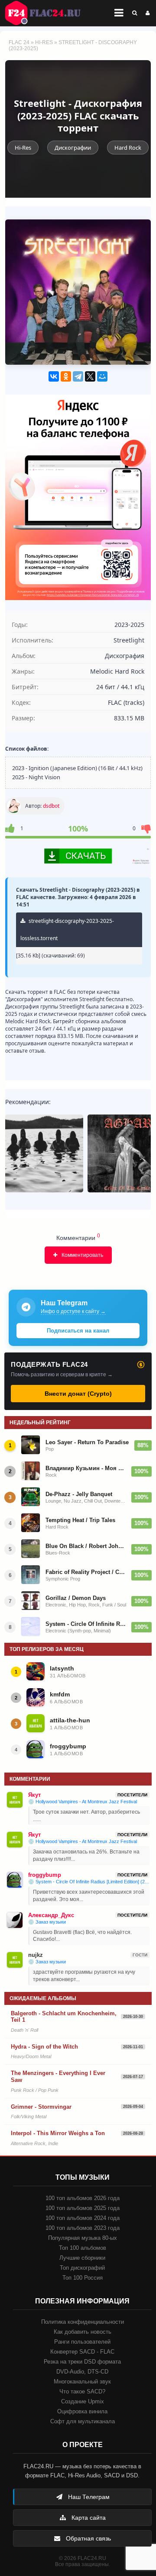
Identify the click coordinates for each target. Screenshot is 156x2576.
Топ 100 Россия (83, 2278)
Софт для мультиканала (83, 2421)
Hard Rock (128, 148)
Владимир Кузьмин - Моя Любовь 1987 (86, 1468)
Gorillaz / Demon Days (76, 1598)
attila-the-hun (70, 1720)
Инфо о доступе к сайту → (73, 1311)
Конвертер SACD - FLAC (82, 2352)
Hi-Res (44, 42)
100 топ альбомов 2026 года (83, 2198)
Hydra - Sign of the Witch (44, 2047)
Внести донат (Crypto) (78, 1394)
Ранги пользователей (82, 2342)
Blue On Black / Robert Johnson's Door (86, 1546)
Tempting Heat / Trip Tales (80, 1520)
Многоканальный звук (82, 2382)
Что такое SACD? (82, 2391)
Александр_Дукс (51, 1915)
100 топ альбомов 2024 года (83, 2218)
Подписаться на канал (78, 1331)
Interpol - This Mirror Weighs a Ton (58, 2133)
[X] (90, 376)
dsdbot (51, 806)
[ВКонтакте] (54, 376)
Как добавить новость (83, 2332)
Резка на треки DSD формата (82, 2362)
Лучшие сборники (82, 2258)
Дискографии (73, 148)
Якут (34, 1795)
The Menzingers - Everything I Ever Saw (58, 2077)
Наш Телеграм (88, 2497)
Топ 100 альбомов (83, 2248)
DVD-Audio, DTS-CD (82, 2372)
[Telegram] (78, 376)
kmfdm (60, 1694)
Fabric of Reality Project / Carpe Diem (86, 1572)
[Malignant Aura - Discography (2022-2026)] (44, 1153)
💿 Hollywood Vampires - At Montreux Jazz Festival (83, 1802)
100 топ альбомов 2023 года (83, 2228)
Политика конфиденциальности (83, 2322)
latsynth (62, 1668)
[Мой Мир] (102, 376)
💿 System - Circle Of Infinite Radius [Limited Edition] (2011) (89, 1882)
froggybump (68, 1746)
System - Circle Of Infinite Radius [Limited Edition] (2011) (86, 1624)
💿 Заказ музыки (47, 1922)
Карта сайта (88, 2518)
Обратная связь (88, 2538)
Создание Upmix (83, 2401)
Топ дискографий (82, 2268)
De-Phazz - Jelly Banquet (79, 1494)
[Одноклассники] (66, 376)
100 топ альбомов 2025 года (83, 2208)
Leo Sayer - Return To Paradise (87, 1442)
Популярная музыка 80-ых (83, 2238)
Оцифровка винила (82, 2411)
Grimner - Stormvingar (41, 2107)
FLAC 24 (48, 13)
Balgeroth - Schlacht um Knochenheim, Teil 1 (64, 2017)
